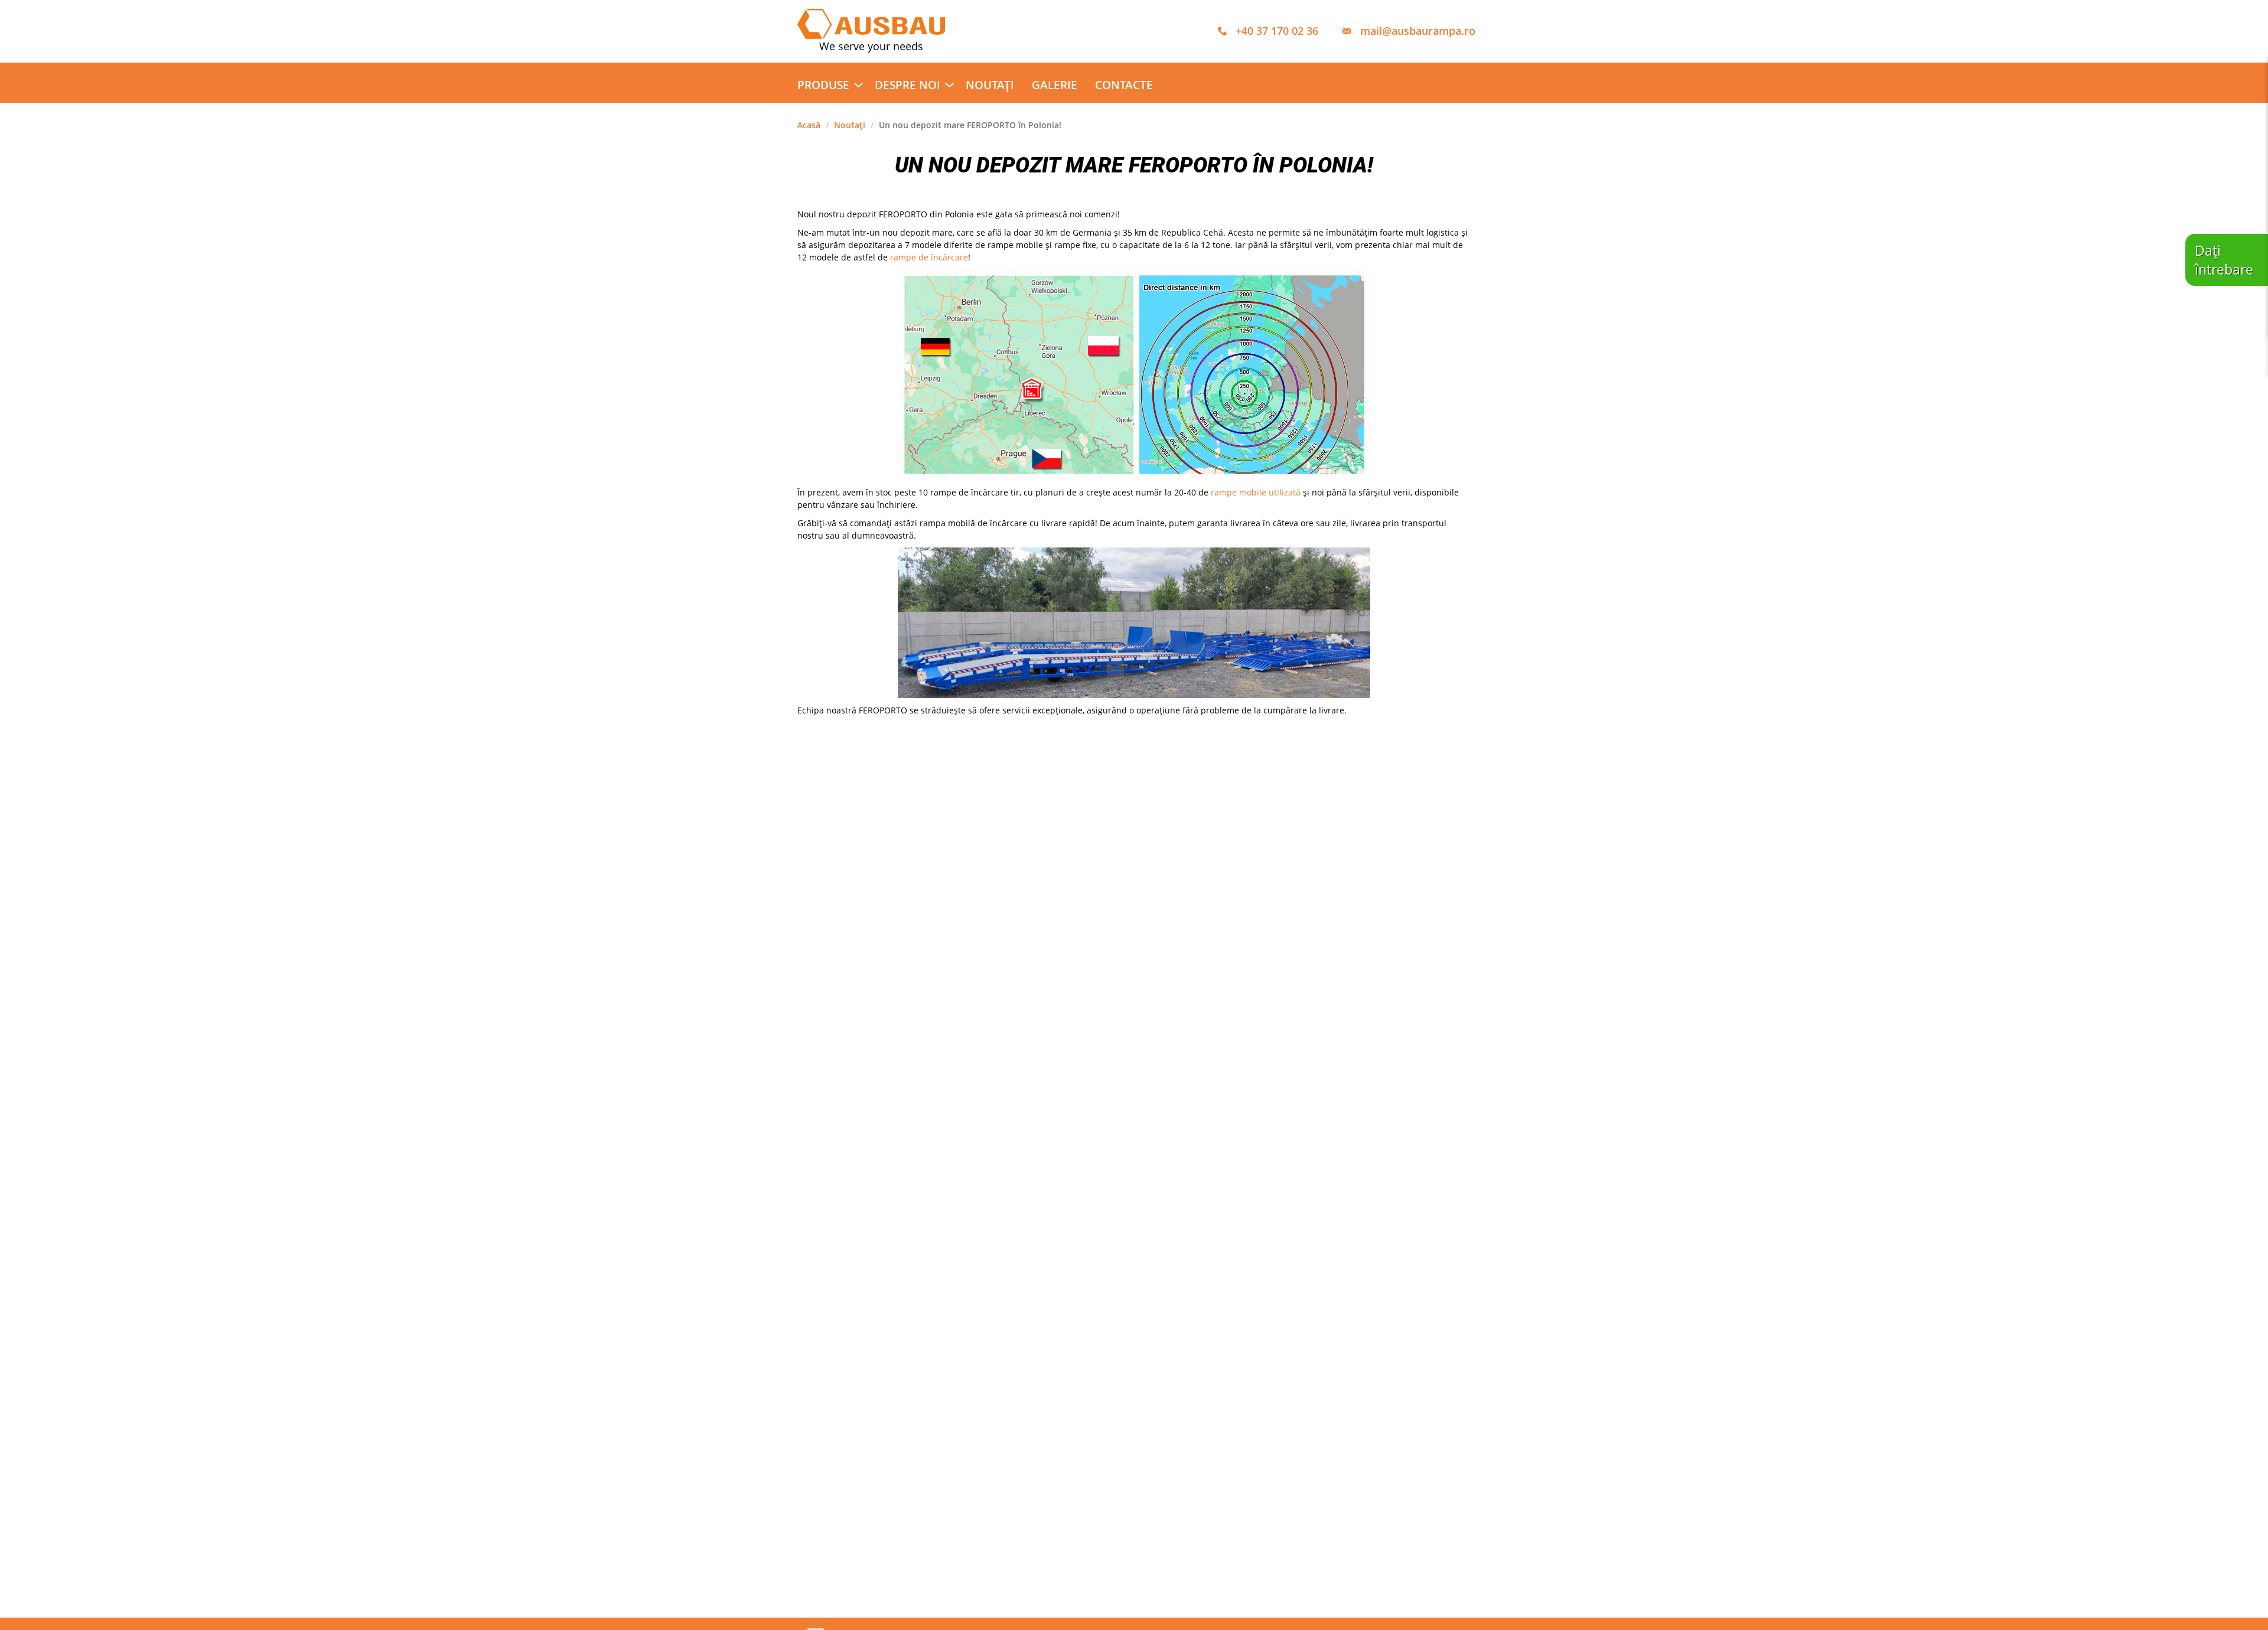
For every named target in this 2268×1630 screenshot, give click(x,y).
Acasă (809, 125)
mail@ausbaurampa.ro (1418, 31)
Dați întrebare (2224, 260)
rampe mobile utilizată (1256, 492)
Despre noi (907, 85)
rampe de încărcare (929, 257)
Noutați (990, 85)
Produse (823, 85)
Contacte (1124, 85)
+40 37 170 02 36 (1277, 31)
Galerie (1055, 85)
